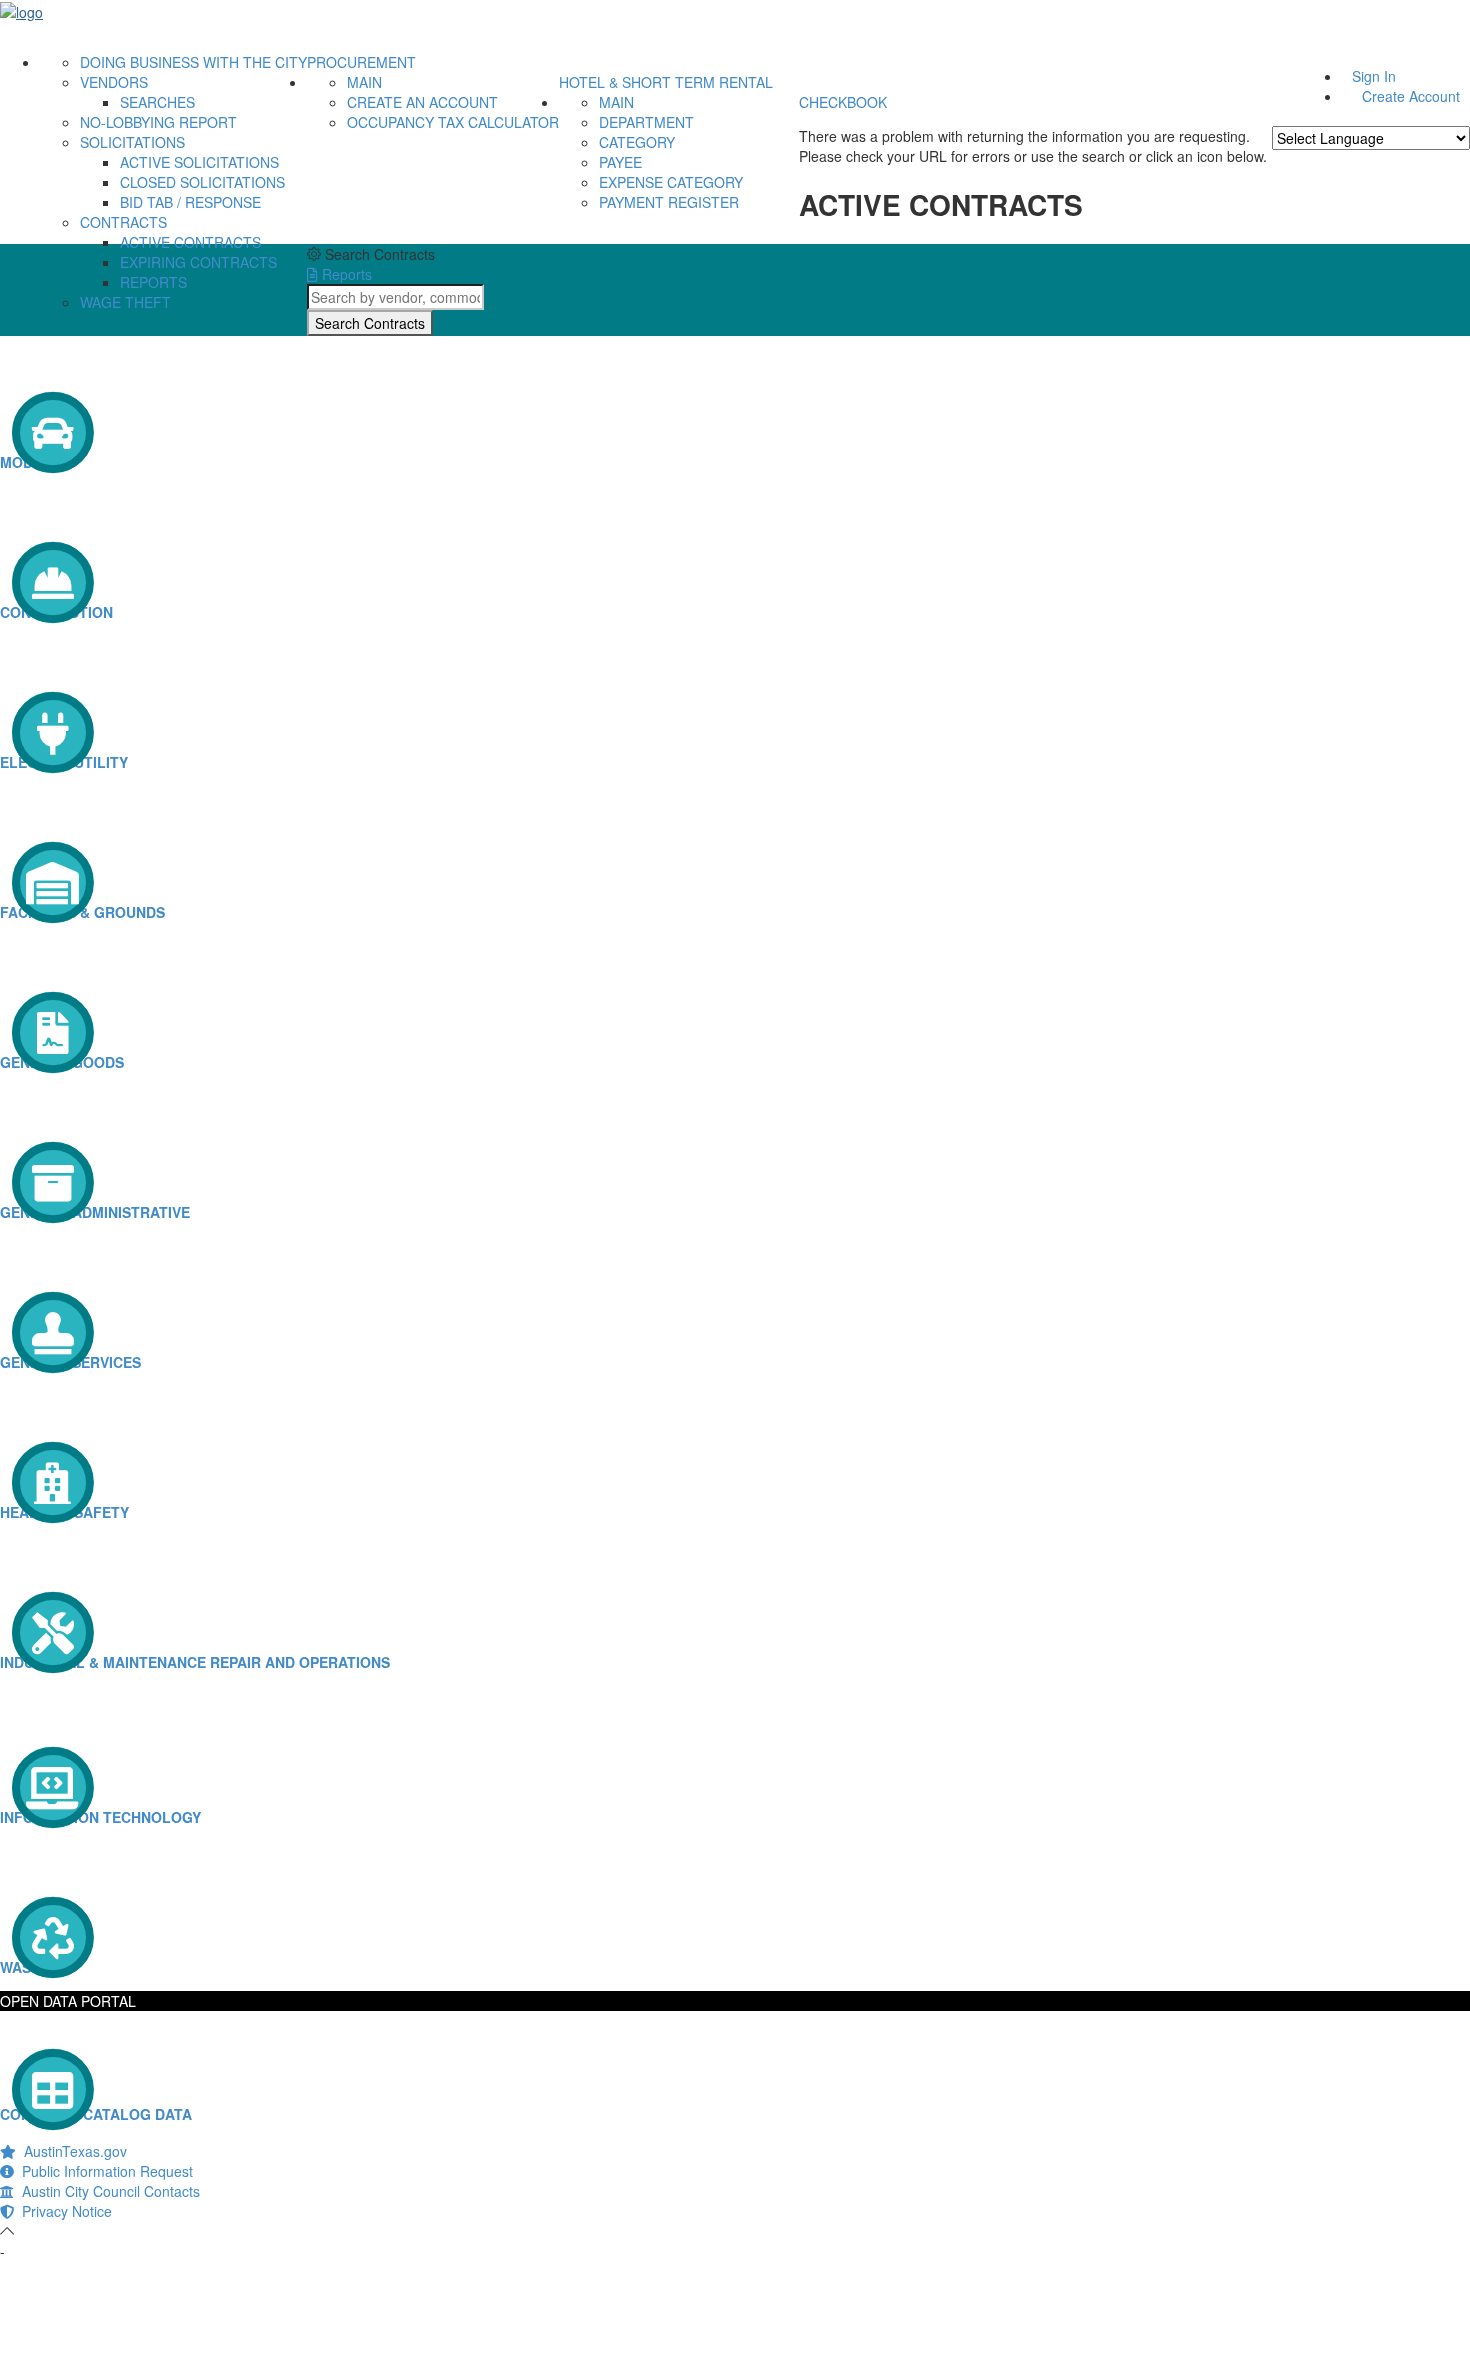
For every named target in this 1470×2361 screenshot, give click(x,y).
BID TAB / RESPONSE (190, 202)
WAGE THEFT (125, 302)
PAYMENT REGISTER (669, 202)
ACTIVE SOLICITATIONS (199, 162)
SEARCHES (157, 102)
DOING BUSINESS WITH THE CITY (193, 62)
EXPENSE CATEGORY (671, 182)
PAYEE (620, 162)
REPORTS (153, 282)
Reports (345, 274)
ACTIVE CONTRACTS (190, 242)
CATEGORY (637, 142)
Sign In (1374, 76)
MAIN (364, 82)
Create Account (1411, 96)
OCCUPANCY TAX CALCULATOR (453, 122)
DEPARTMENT (646, 122)
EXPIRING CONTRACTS (198, 262)
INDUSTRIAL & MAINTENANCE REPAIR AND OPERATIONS (195, 1662)
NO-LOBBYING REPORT (158, 122)
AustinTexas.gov (71, 2151)
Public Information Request (103, 2171)
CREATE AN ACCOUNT (422, 102)
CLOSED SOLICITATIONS (202, 182)
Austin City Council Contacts (107, 2191)
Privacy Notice (63, 2211)
